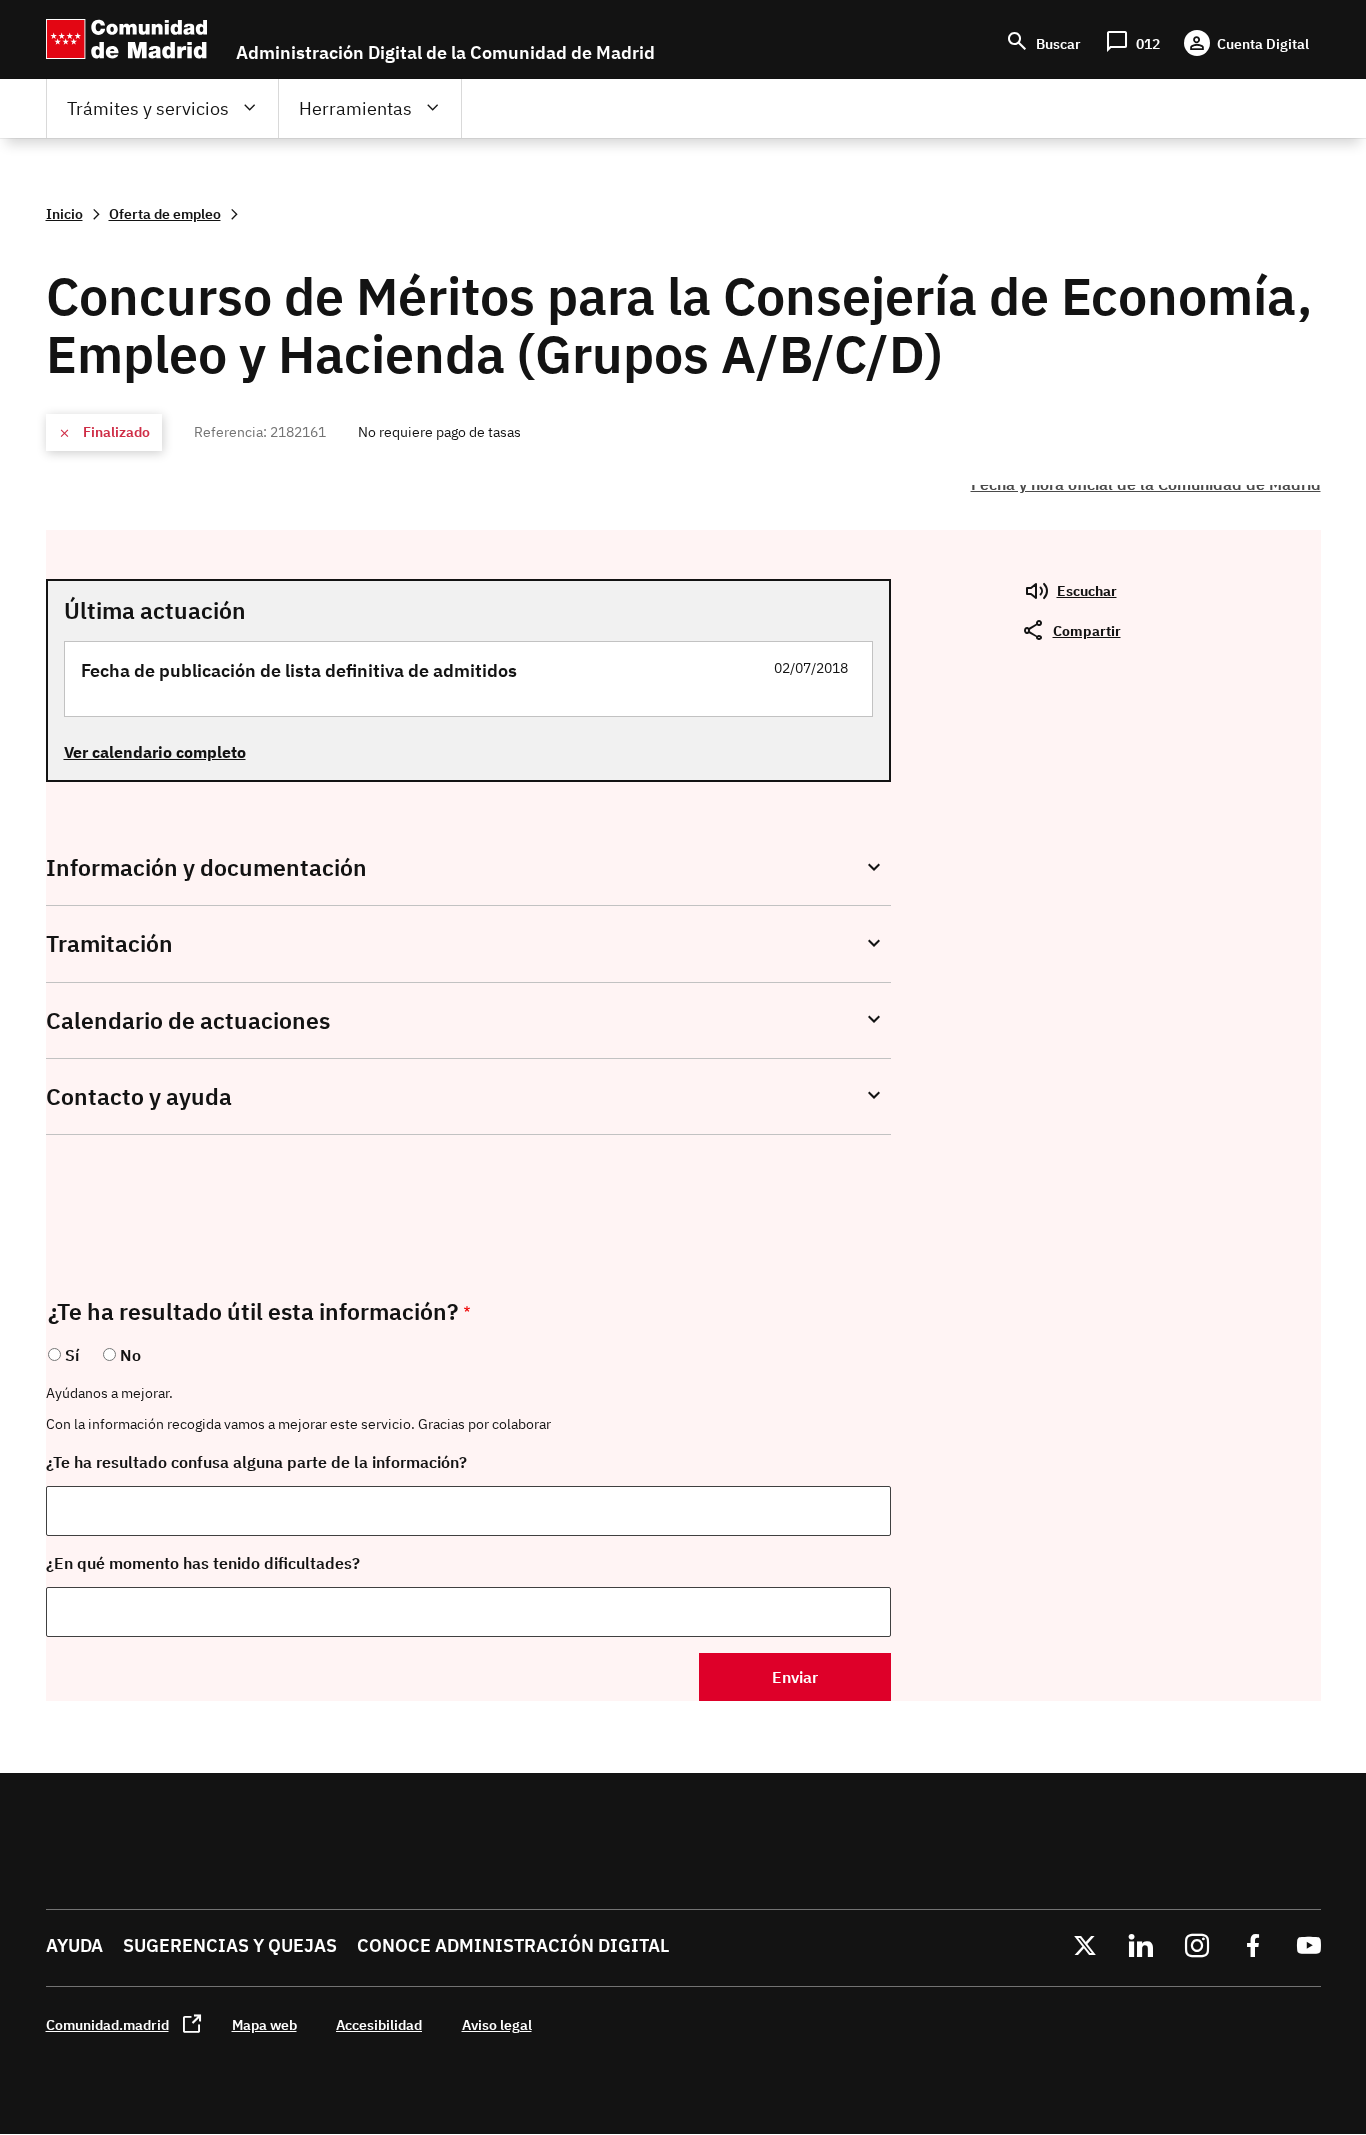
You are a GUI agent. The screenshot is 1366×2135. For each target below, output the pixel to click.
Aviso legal (497, 2024)
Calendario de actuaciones (188, 1020)
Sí (72, 1355)
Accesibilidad (379, 2024)
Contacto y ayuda (139, 1096)
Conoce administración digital (513, 1945)
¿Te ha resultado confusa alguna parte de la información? (256, 1462)
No (130, 1355)
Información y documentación (206, 867)
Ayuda (74, 1945)
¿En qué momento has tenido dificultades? (203, 1563)
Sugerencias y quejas (230, 1945)
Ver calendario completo (155, 752)
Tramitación (109, 943)
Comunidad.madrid (107, 2024)
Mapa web (264, 2024)
